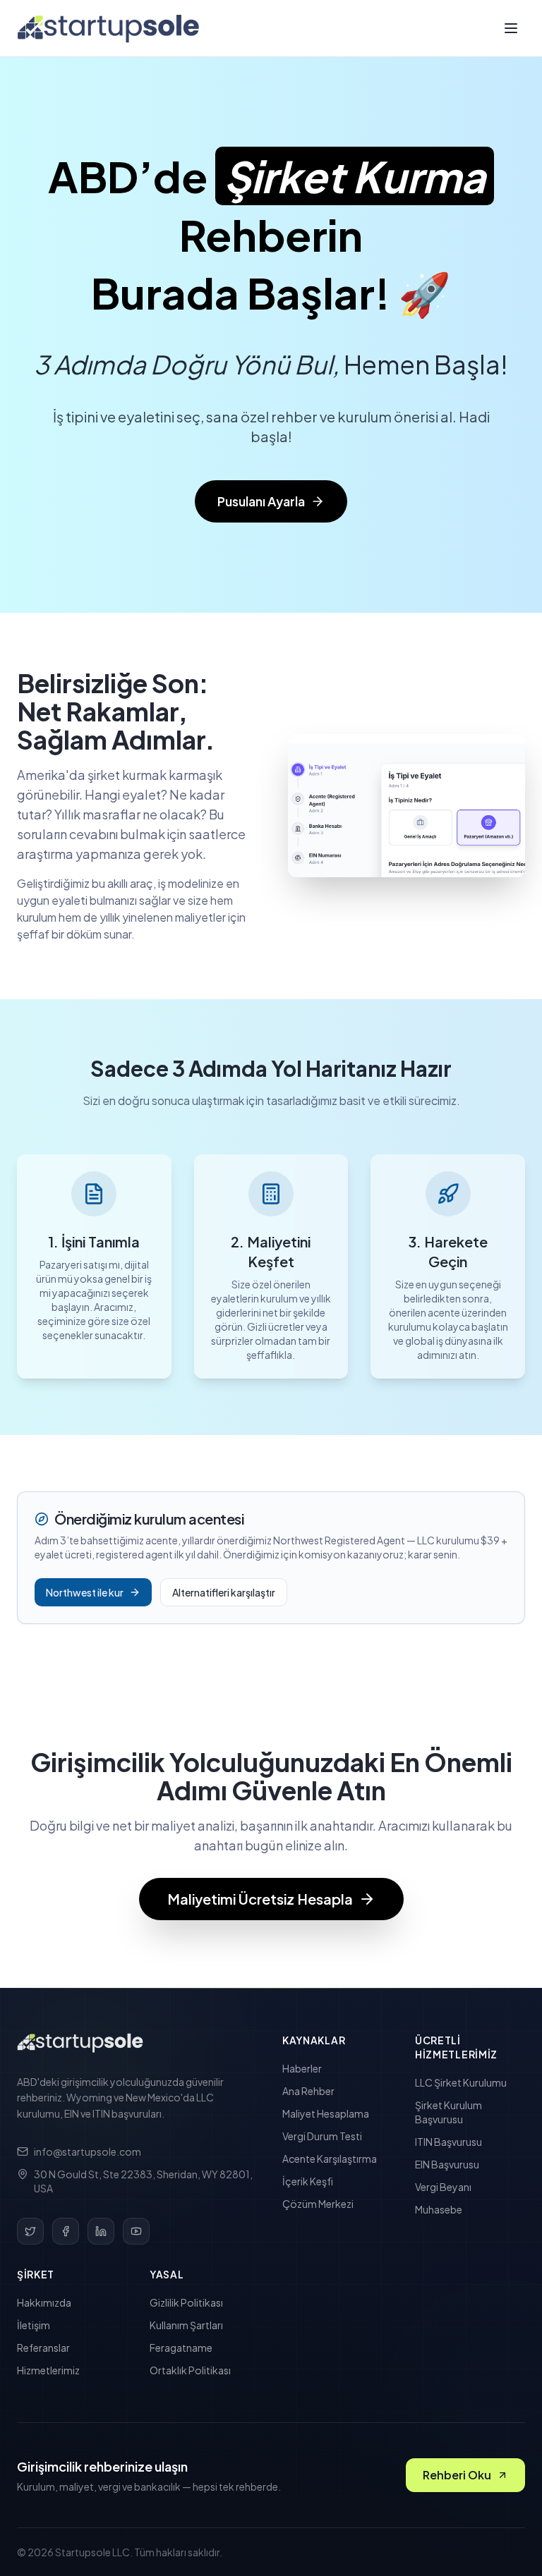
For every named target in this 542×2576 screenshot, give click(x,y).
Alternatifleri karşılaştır (224, 1592)
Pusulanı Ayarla (261, 501)
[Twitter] (30, 2231)
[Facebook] (66, 2231)
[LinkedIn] (101, 2231)
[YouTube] (136, 2231)
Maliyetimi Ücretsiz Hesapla (260, 1899)
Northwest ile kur (85, 1592)
